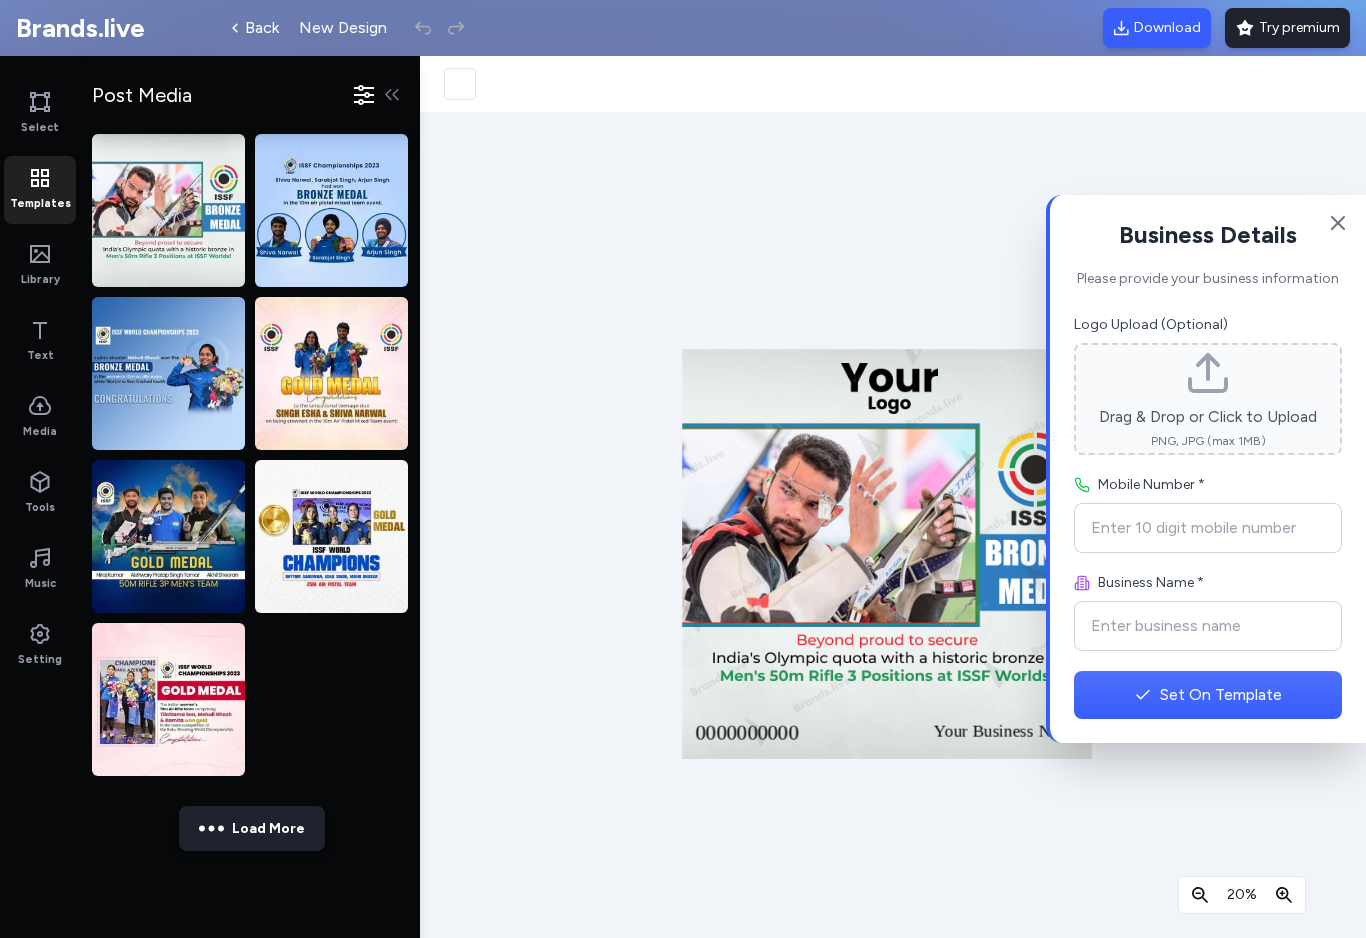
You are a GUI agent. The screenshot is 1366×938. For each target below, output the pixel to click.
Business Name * (1151, 582)
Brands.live (80, 28)
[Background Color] (460, 84)
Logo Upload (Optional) (1151, 324)
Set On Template (1221, 694)
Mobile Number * (1151, 484)
